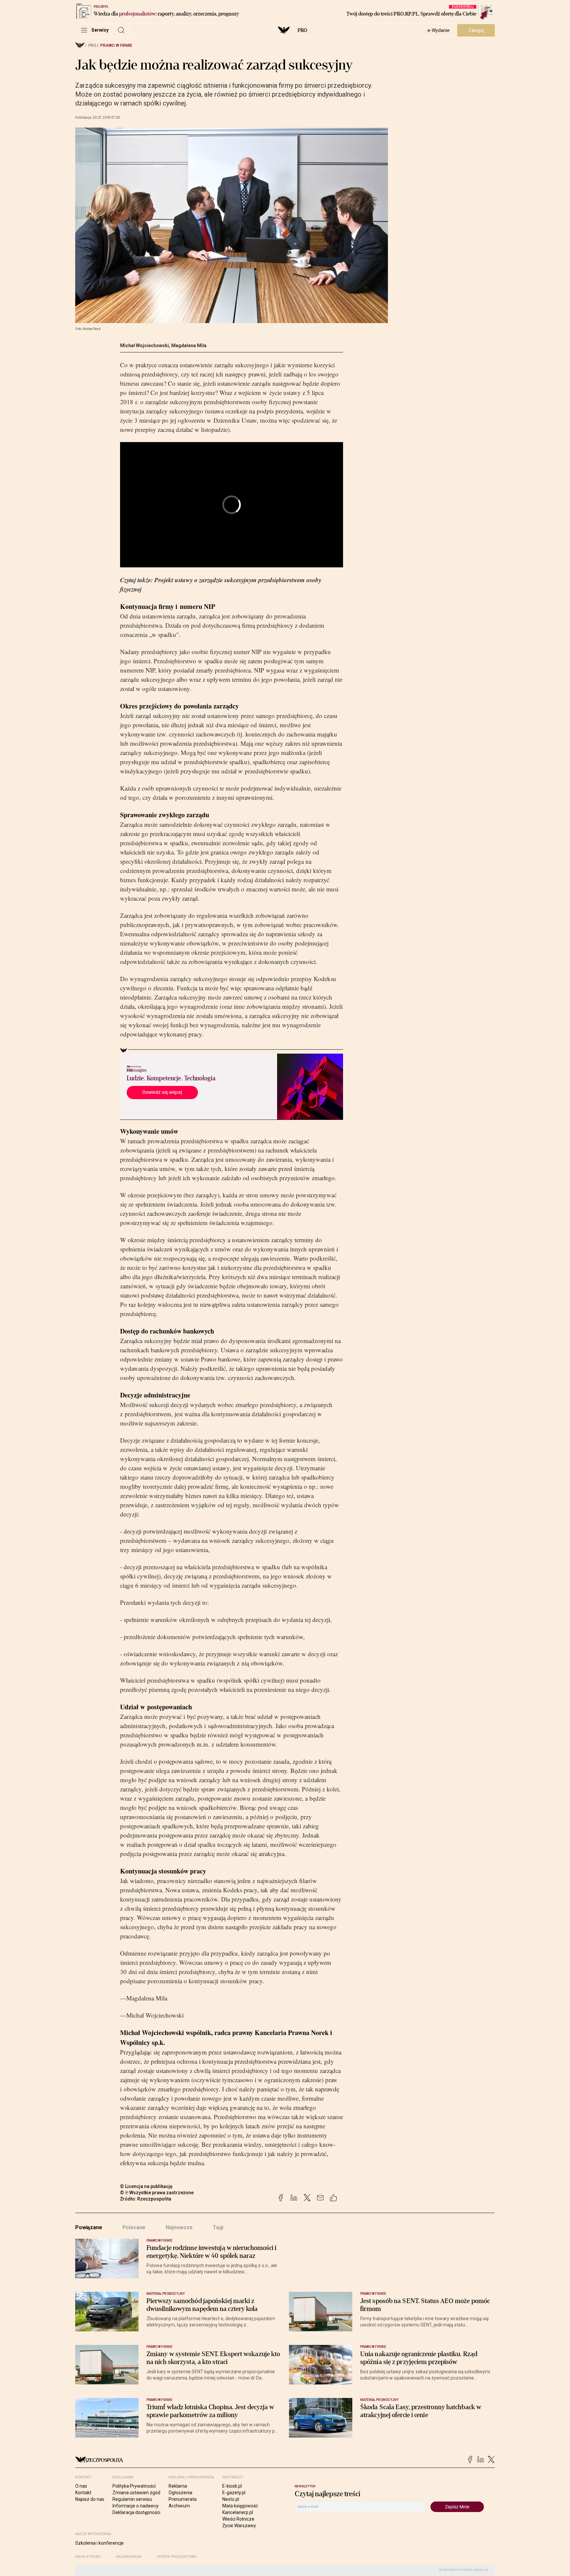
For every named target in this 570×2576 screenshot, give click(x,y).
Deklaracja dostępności (136, 2512)
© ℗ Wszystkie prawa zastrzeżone (157, 2193)
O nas (81, 2486)
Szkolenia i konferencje (99, 2543)
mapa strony (88, 2557)
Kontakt (83, 2493)
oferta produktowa (177, 2557)
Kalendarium (129, 2557)
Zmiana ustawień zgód (136, 2493)
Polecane (134, 2227)
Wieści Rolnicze (238, 2519)
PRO (302, 30)
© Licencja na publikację (146, 2186)
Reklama (178, 2486)
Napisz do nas (90, 2499)
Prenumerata (183, 2499)
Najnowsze (179, 2227)
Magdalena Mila (189, 345)
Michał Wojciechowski (144, 345)
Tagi (218, 2227)
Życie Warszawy (239, 2526)
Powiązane (89, 2227)
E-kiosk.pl (232, 2486)
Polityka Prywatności (134, 2486)
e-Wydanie (439, 30)
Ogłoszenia (180, 2493)
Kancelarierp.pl (238, 2512)
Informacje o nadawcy (136, 2506)
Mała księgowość (240, 2506)
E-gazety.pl (234, 2493)
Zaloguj (476, 30)
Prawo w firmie (116, 45)
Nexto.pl (231, 2499)
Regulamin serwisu (132, 2499)
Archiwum (179, 2506)
